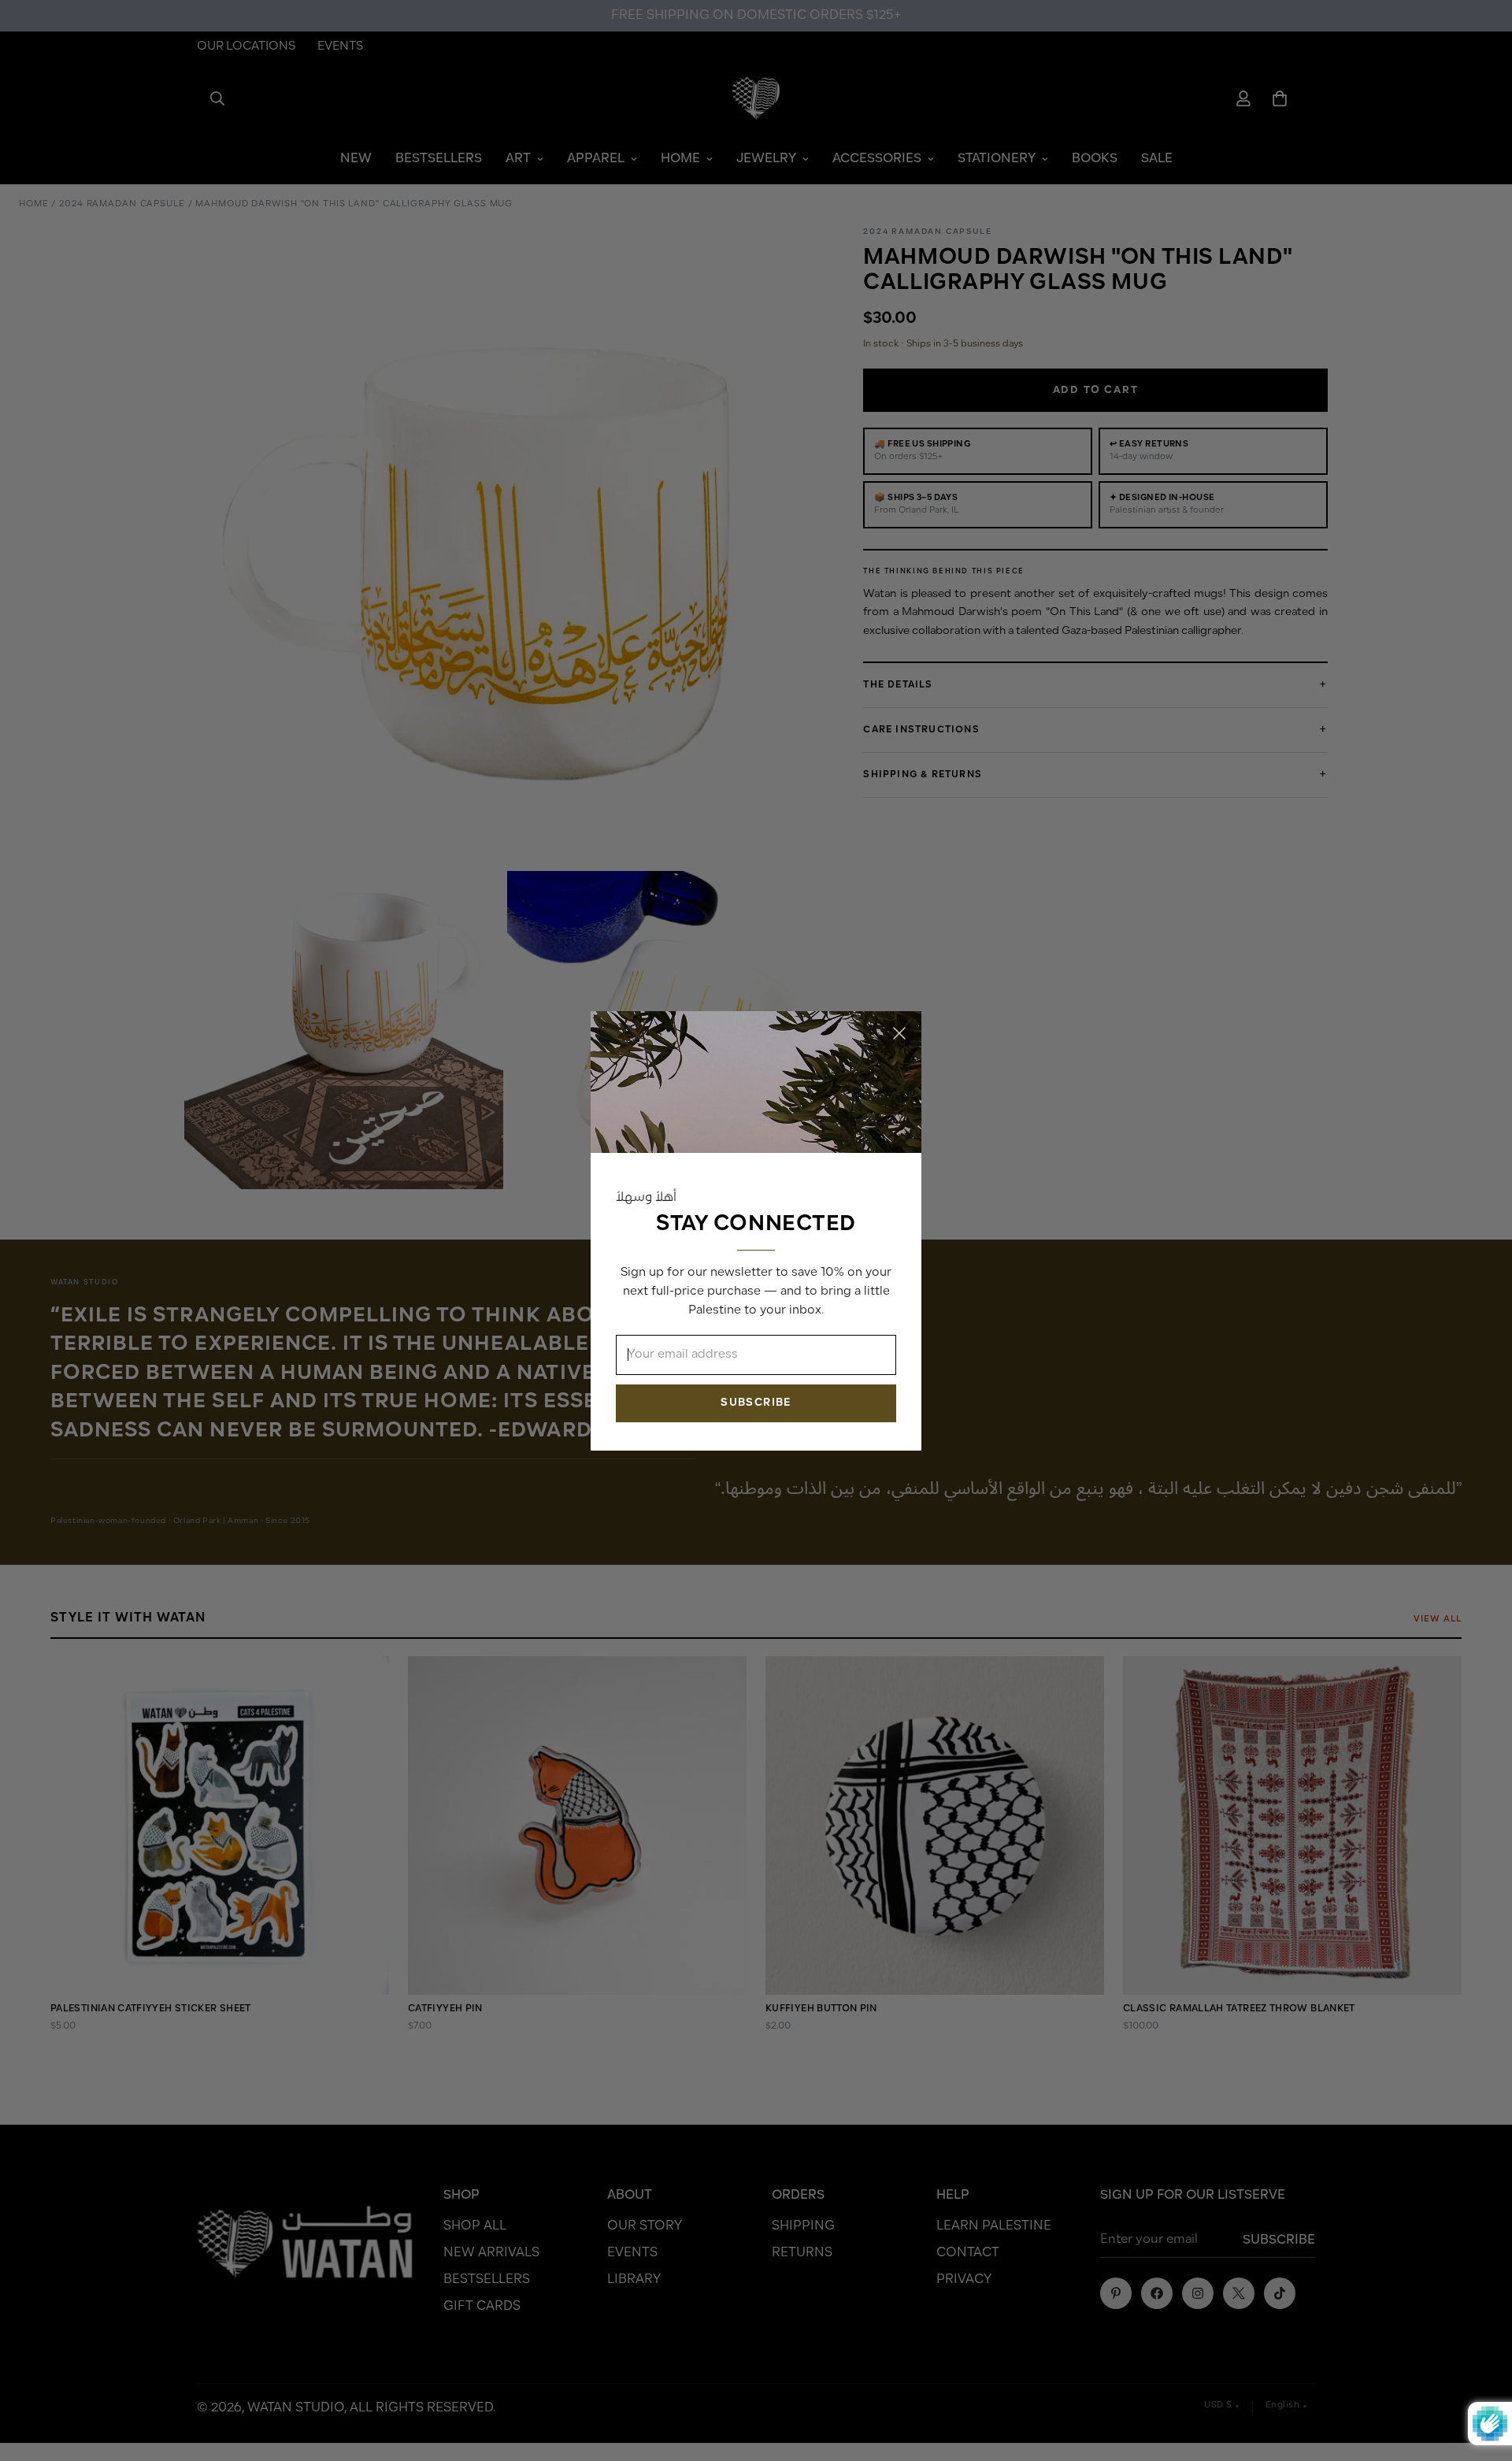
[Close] (899, 1033)
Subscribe (756, 1402)
